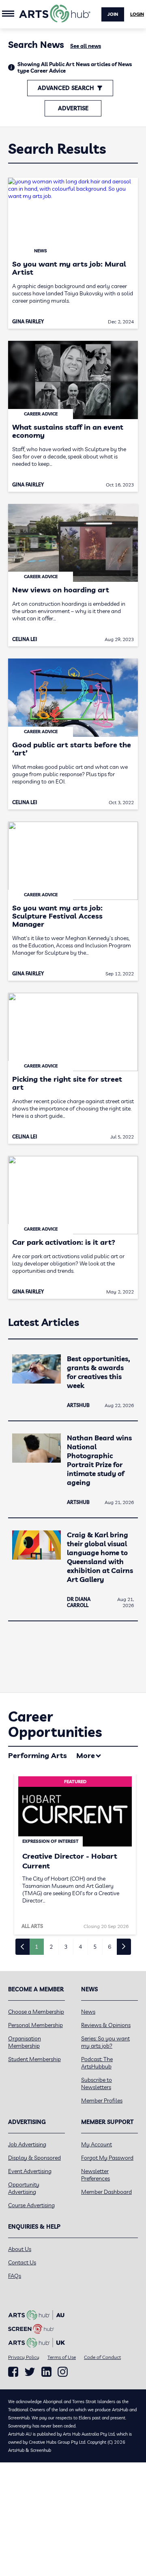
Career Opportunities (55, 1724)
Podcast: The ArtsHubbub (97, 2063)
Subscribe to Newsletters (97, 2083)
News (88, 2012)
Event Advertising (30, 2171)
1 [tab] (36, 1947)
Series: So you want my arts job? (105, 2042)
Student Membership (34, 2059)
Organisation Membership (25, 2042)
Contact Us (22, 2262)
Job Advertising (27, 2144)
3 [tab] (66, 1947)
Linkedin (46, 2372)
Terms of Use (62, 2357)
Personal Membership (35, 2025)
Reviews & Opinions (106, 2025)
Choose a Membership (36, 2012)
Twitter (30, 2372)
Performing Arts (38, 1755)
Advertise (73, 108)
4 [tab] (80, 1947)
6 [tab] (109, 1947)
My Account (97, 2144)
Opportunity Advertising (24, 2188)
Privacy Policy (24, 2357)
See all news (86, 46)
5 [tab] (95, 1947)
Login (137, 14)
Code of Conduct (102, 2357)
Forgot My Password (107, 2158)
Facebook (13, 2372)
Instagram (63, 2372)
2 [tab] (51, 1947)
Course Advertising (31, 2205)
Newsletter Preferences (96, 2175)
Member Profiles (102, 2100)
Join (113, 14)
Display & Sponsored (34, 2158)
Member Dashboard (106, 2192)
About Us (20, 2249)
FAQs (15, 2276)
